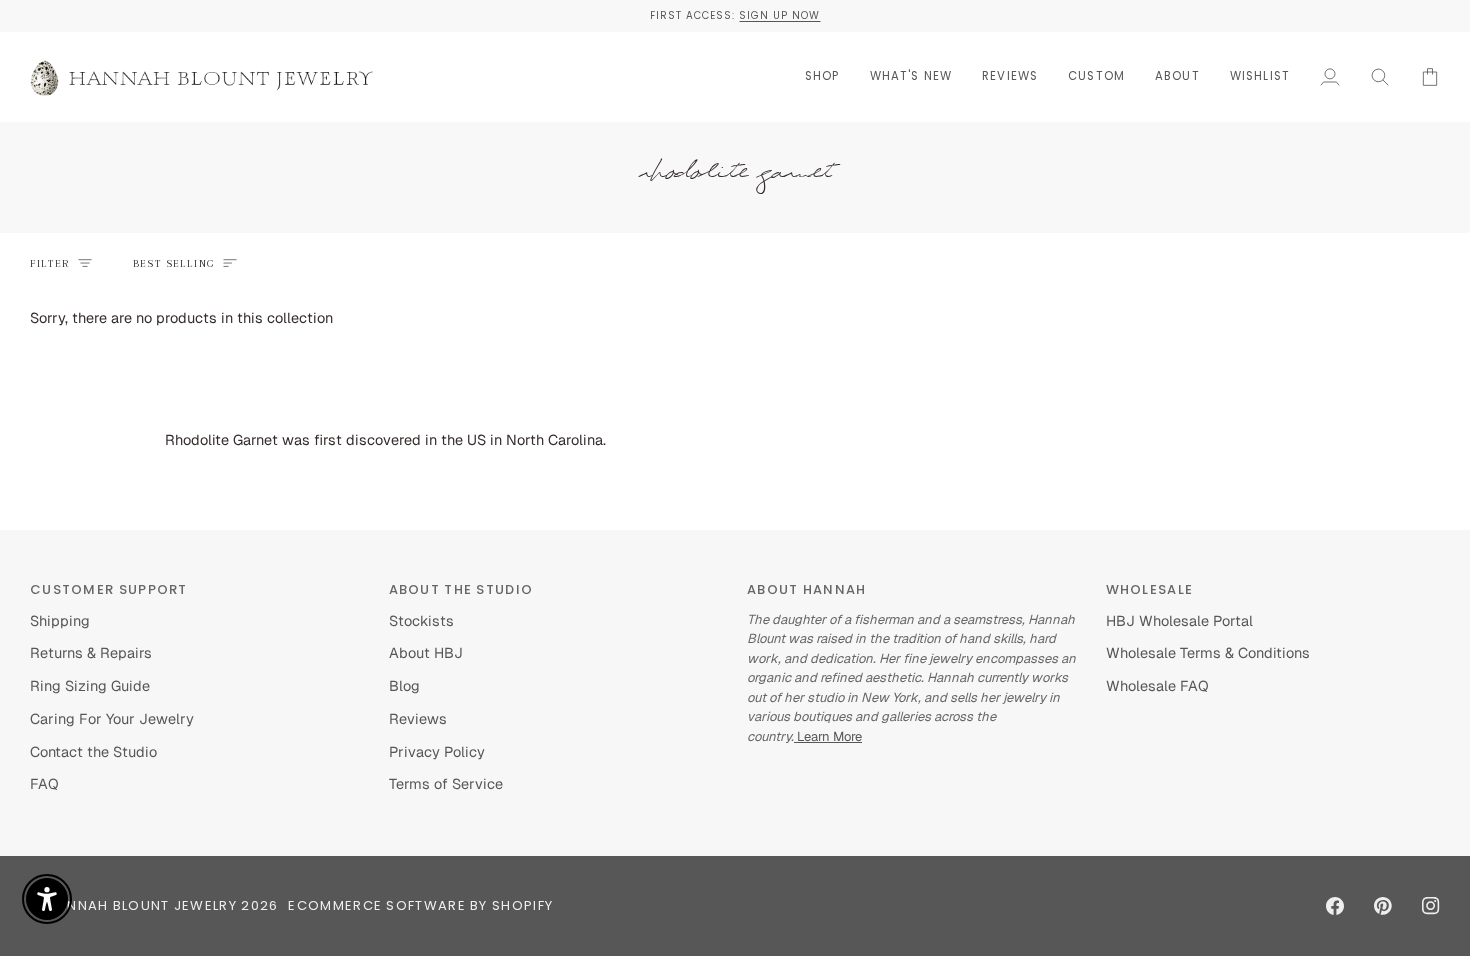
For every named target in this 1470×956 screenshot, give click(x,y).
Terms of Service (446, 783)
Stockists (421, 620)
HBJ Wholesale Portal (1179, 620)
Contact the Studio (93, 751)
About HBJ (426, 652)
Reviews (418, 718)
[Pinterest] (1383, 906)
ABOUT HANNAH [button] (807, 589)
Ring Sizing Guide (90, 685)
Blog (404, 685)
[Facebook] (1335, 906)
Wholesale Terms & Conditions (1208, 652)
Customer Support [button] (109, 589)
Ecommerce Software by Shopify (420, 905)
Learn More (828, 736)
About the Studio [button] (461, 589)
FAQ (44, 783)
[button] (822, 76)
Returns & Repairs (91, 652)
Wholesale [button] (1150, 589)
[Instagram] (1431, 906)
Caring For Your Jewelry (112, 718)
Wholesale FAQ (1157, 685)
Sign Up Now (779, 15)
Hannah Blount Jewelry (142, 905)
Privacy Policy (437, 751)
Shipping (60, 620)
